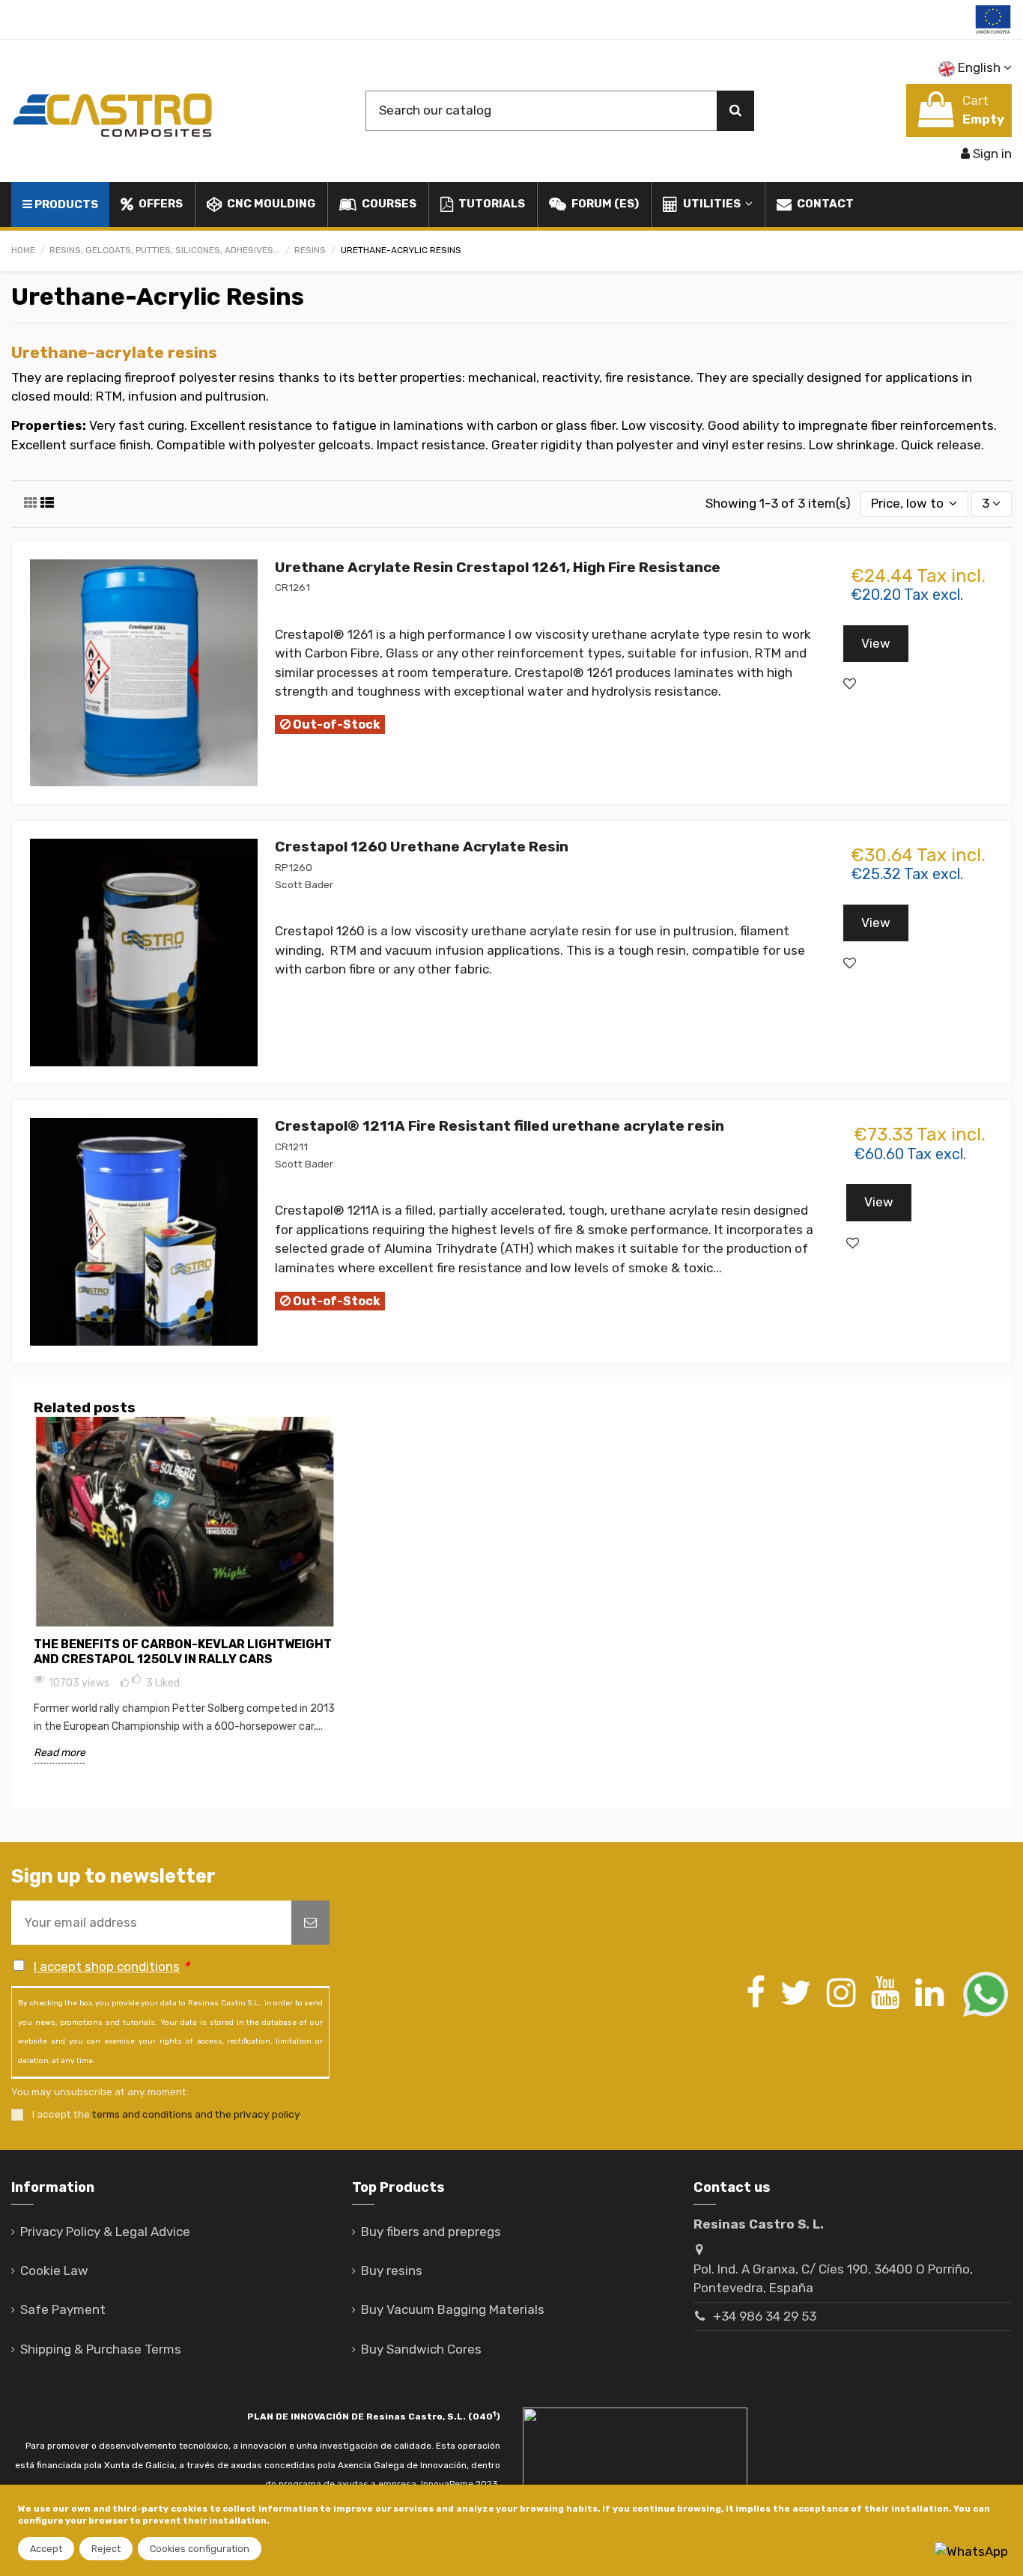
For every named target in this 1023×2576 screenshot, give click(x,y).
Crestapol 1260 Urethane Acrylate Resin (422, 847)
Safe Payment (63, 2309)
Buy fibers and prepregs (431, 2232)
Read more (60, 1753)
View (876, 643)
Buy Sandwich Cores (421, 2349)
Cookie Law (54, 2270)
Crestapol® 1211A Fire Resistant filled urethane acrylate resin (500, 1126)
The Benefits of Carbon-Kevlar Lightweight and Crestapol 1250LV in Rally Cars (183, 1652)
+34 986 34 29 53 (765, 2316)
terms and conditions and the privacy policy (196, 2114)
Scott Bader (304, 884)
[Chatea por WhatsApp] (971, 2551)
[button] (707, 204)
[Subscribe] (310, 1923)
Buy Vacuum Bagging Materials (453, 2309)
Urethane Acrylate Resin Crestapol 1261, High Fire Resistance (498, 567)
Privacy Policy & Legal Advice (105, 2232)
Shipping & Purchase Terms (101, 2349)
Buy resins (392, 2270)
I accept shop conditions (107, 1966)
